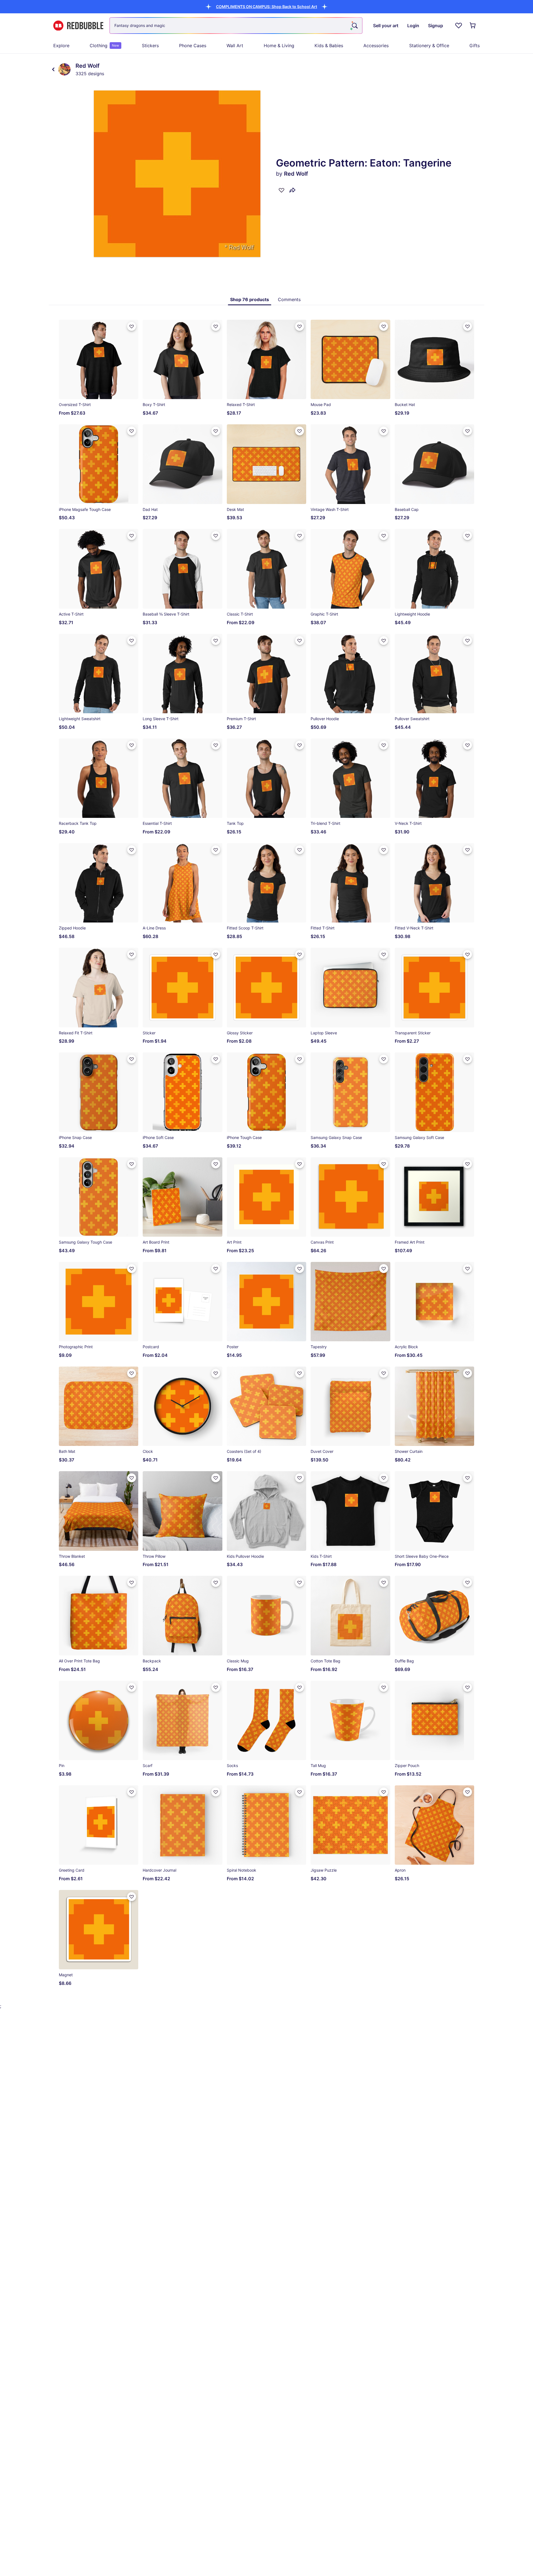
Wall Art (235, 46)
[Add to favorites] (281, 190)
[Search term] (354, 26)
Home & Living (279, 46)
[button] (266, 7)
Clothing (104, 46)
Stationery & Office (429, 46)
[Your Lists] (459, 26)
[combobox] (236, 26)
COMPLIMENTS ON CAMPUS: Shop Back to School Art (266, 7)
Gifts (475, 46)
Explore (61, 46)
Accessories (376, 46)
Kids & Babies (329, 46)
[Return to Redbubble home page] (78, 26)
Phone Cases (193, 46)
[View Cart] (473, 26)
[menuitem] (61, 46)
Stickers (150, 46)
